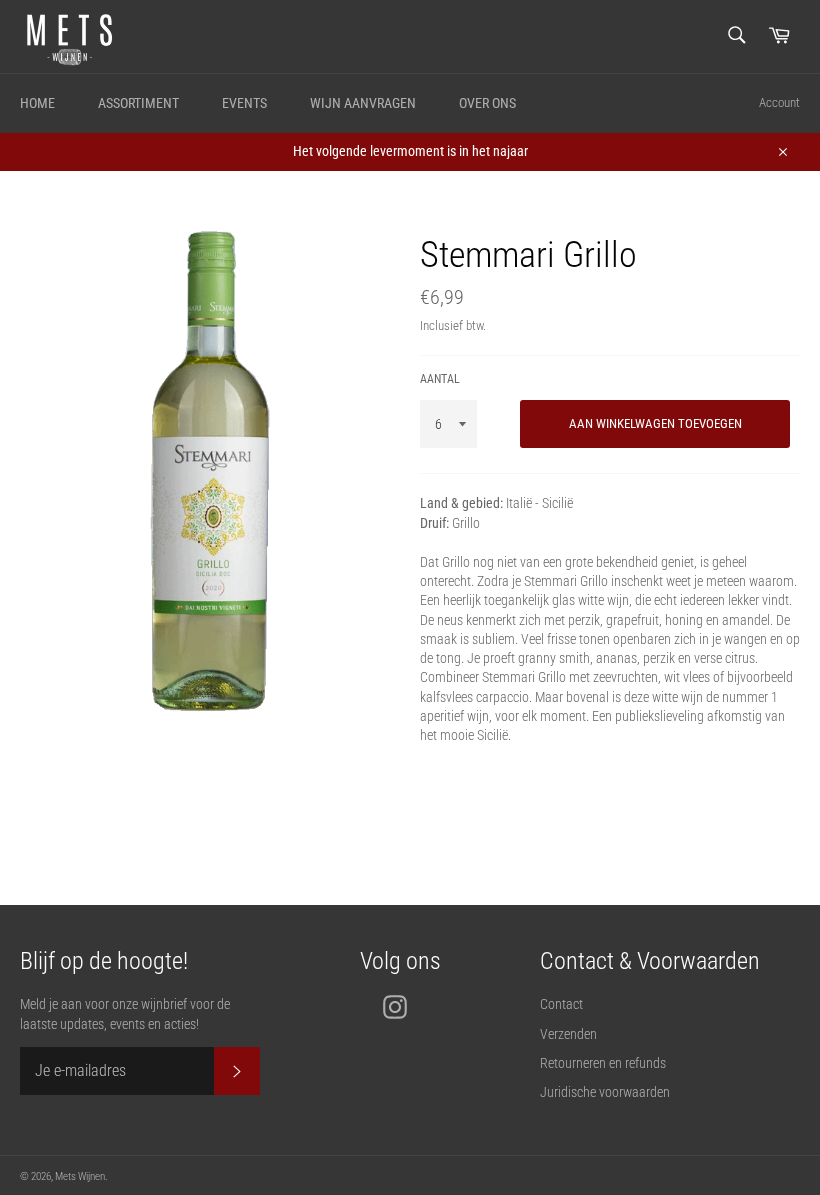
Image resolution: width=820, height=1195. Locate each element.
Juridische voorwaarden (605, 1092)
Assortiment (138, 103)
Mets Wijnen (80, 1176)
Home (37, 103)
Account (779, 102)
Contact (561, 1004)
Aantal (440, 379)
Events (244, 103)
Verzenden (568, 1034)
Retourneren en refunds (603, 1063)
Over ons (487, 103)
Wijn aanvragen (363, 103)
